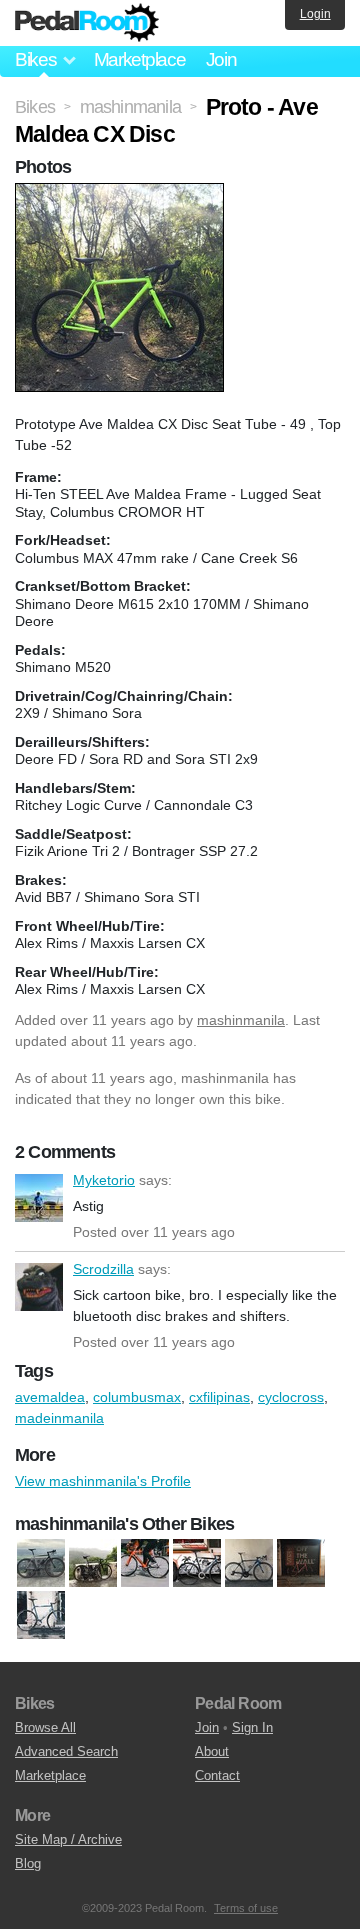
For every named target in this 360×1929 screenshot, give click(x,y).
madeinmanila (59, 1418)
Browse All (45, 1727)
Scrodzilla (39, 1287)
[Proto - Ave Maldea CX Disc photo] (122, 193)
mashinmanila (241, 1020)
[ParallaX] (93, 1564)
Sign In (252, 1727)
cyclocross (291, 1397)
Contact (217, 1775)
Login (315, 14)
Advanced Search (66, 1751)
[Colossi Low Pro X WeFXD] (197, 1564)
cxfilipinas (219, 1397)
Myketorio (39, 1198)
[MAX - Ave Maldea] (41, 1564)
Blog (28, 1863)
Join (221, 59)
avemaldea (50, 1397)
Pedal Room (87, 23)
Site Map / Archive (68, 1839)
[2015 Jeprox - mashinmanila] (145, 1564)
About (212, 1751)
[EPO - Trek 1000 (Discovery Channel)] (249, 1564)
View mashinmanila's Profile (103, 1481)
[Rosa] (41, 1616)
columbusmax (137, 1397)
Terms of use (246, 1908)
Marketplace (140, 59)
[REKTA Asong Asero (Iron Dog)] (301, 1564)
